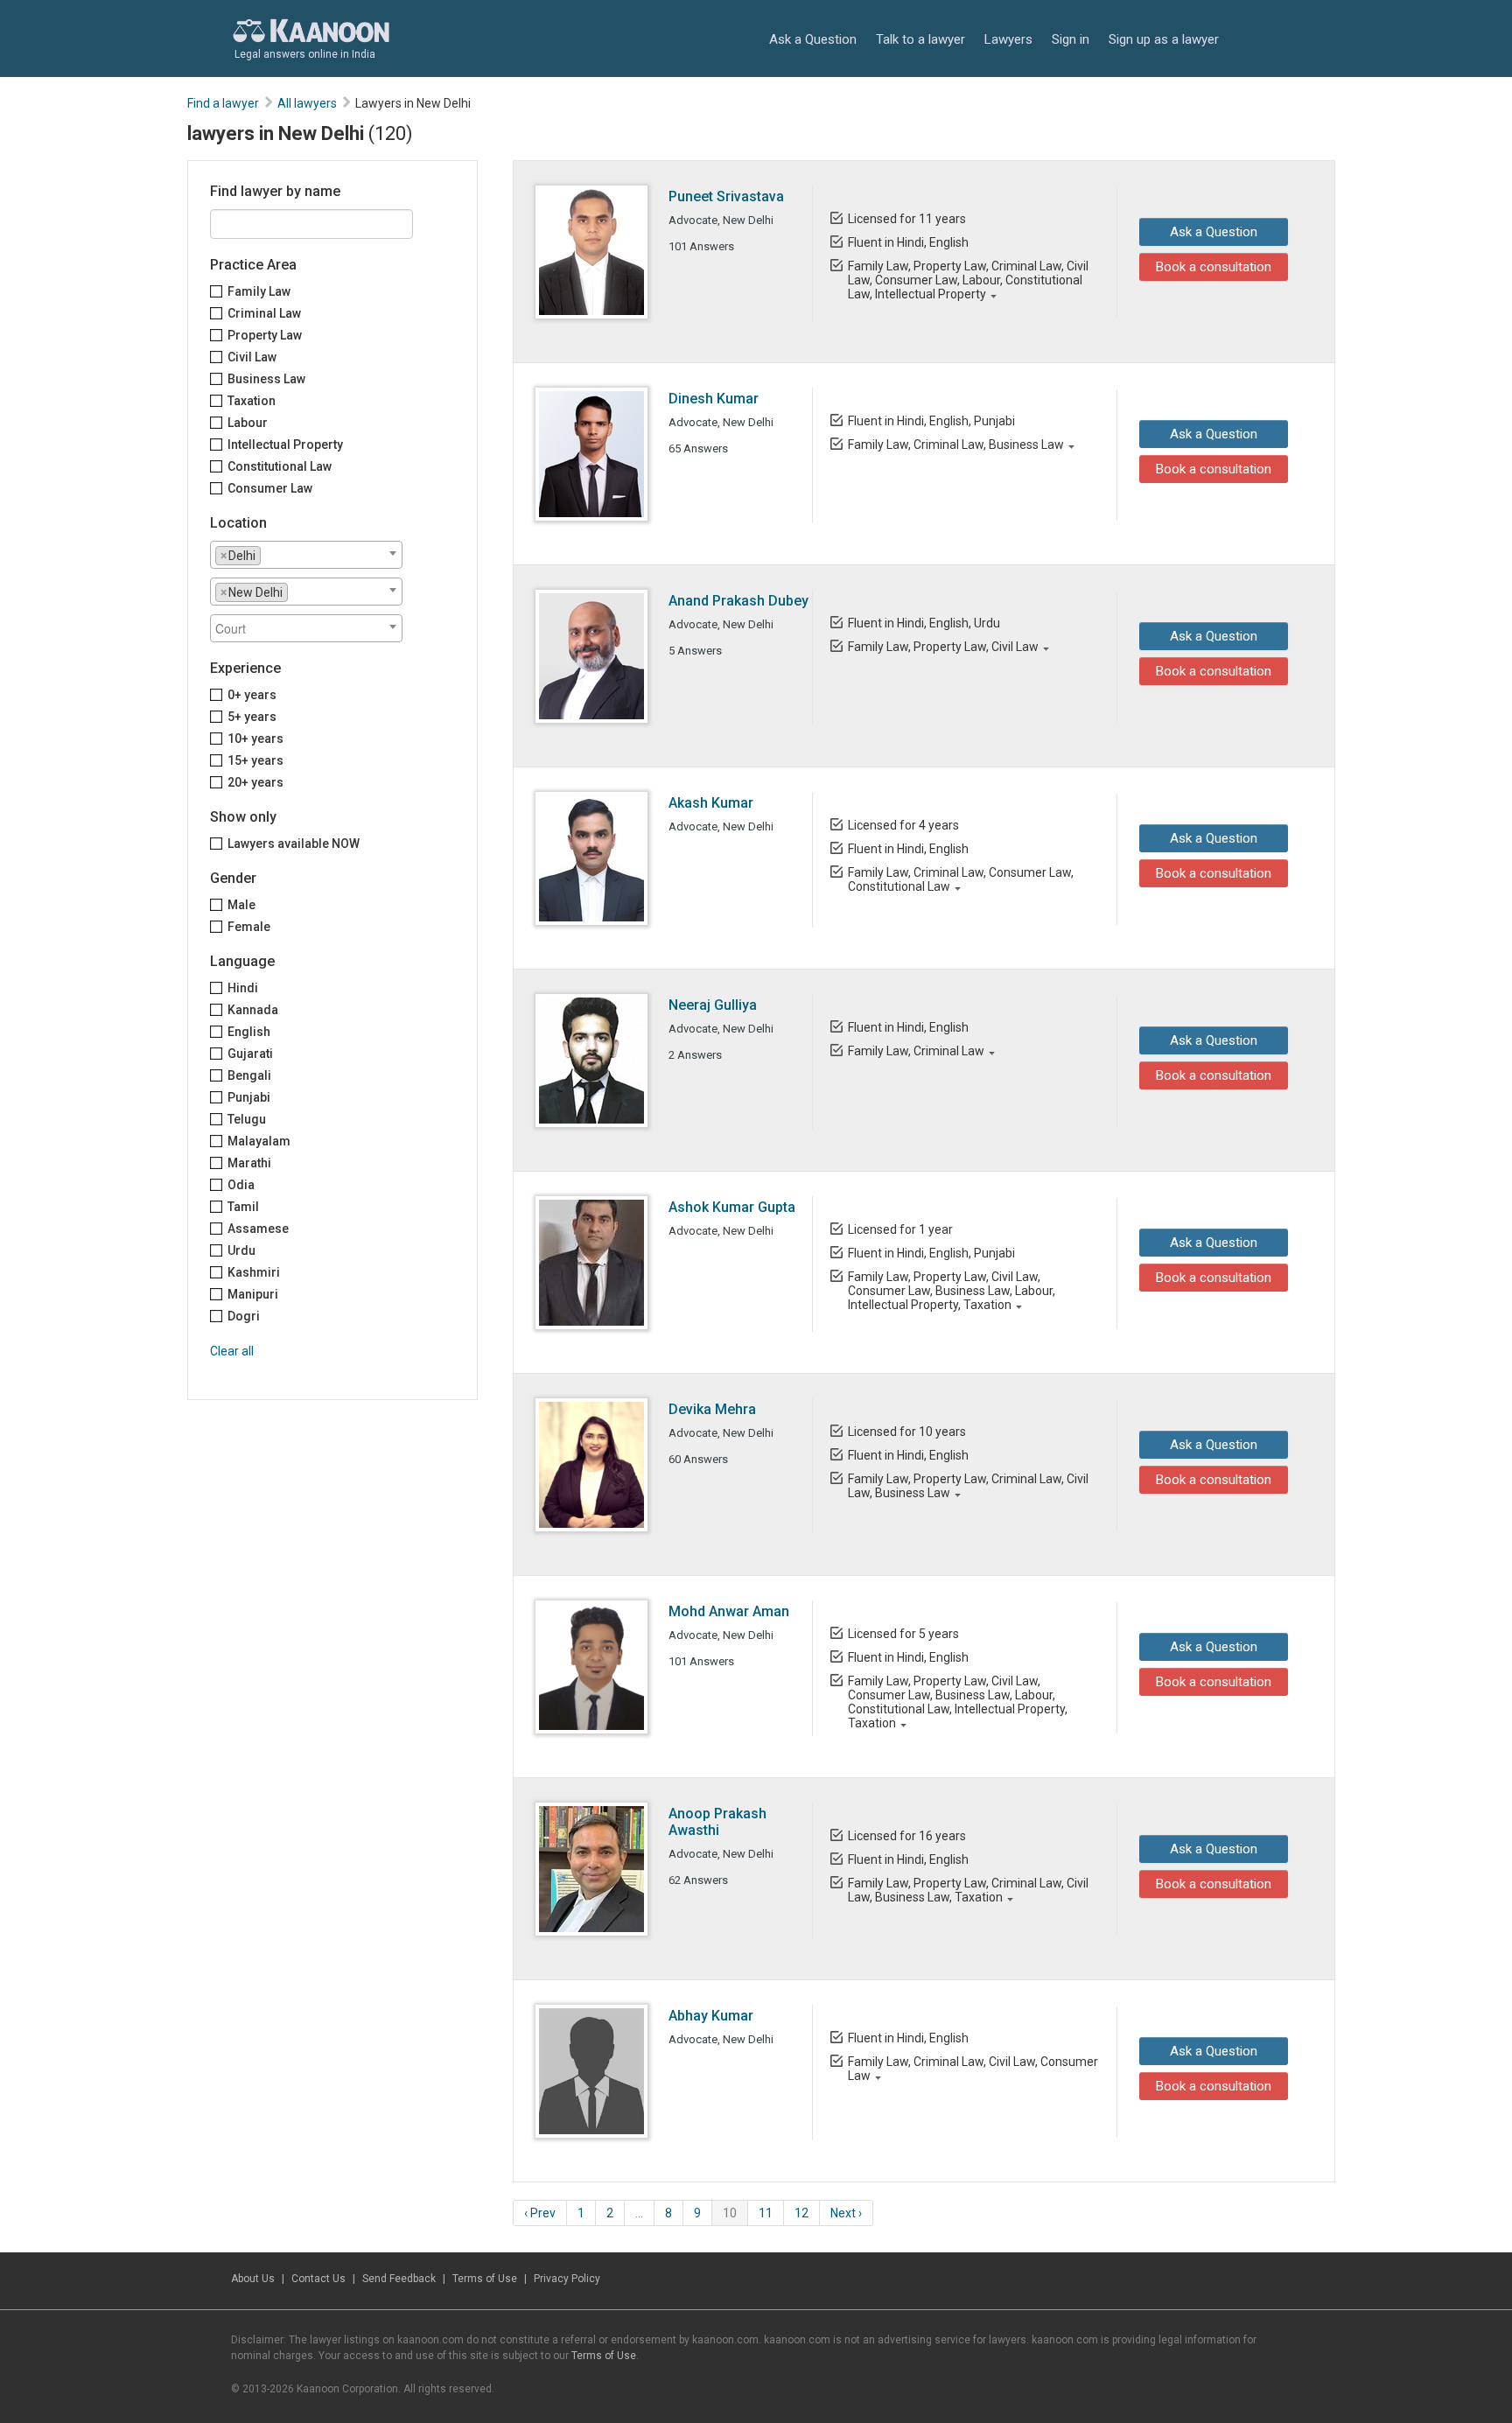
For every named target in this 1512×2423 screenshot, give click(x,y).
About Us (253, 2279)
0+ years (252, 695)
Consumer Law (270, 488)
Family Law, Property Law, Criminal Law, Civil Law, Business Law (968, 1486)
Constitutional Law (280, 466)
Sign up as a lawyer (1164, 39)
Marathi (249, 1163)
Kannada (253, 1010)
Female (249, 927)
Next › (846, 2213)
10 (730, 2213)
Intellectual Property (285, 445)
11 (766, 2213)
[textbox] (270, 555)
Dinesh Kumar (714, 399)
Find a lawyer (223, 103)
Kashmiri (254, 1272)
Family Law (259, 291)
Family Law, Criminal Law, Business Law (956, 445)
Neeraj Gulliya (713, 1005)
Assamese (258, 1229)
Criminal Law (264, 313)
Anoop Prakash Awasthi (717, 1822)
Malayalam (259, 1141)
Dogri (244, 1316)
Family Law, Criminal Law (916, 1051)
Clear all (232, 1351)
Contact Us (318, 2279)
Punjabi (249, 1097)
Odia (241, 1185)
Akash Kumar (711, 803)
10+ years (255, 739)
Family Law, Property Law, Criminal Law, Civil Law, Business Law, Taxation (968, 1890)
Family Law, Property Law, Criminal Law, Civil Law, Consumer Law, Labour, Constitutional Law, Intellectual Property (968, 280)
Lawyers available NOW (294, 844)
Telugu (247, 1119)
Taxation (252, 401)
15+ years (255, 760)
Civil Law (252, 357)
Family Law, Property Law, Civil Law (943, 647)
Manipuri (253, 1294)
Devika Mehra (712, 1409)
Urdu (241, 1250)
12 (801, 2213)
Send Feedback (399, 2279)
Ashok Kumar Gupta (732, 1207)
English (249, 1032)
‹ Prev (540, 2213)
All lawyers (307, 103)
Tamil (243, 1207)
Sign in (1071, 39)
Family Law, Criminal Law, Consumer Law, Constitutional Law (961, 879)
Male (241, 905)
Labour (248, 423)
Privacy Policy (567, 2279)
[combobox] (306, 555)
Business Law (266, 379)
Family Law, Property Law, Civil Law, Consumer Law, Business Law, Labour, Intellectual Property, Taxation (952, 1291)
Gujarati (250, 1054)
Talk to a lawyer (920, 39)
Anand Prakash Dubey (738, 601)
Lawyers (1008, 39)
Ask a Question (813, 39)
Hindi (243, 988)
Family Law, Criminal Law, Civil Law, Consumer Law (973, 2069)
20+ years (255, 782)
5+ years (252, 717)
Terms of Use (485, 2279)
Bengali (249, 1075)
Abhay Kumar (711, 2016)
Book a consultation (1214, 267)
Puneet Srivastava (726, 196)
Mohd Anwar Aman (729, 1611)
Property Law (265, 335)
